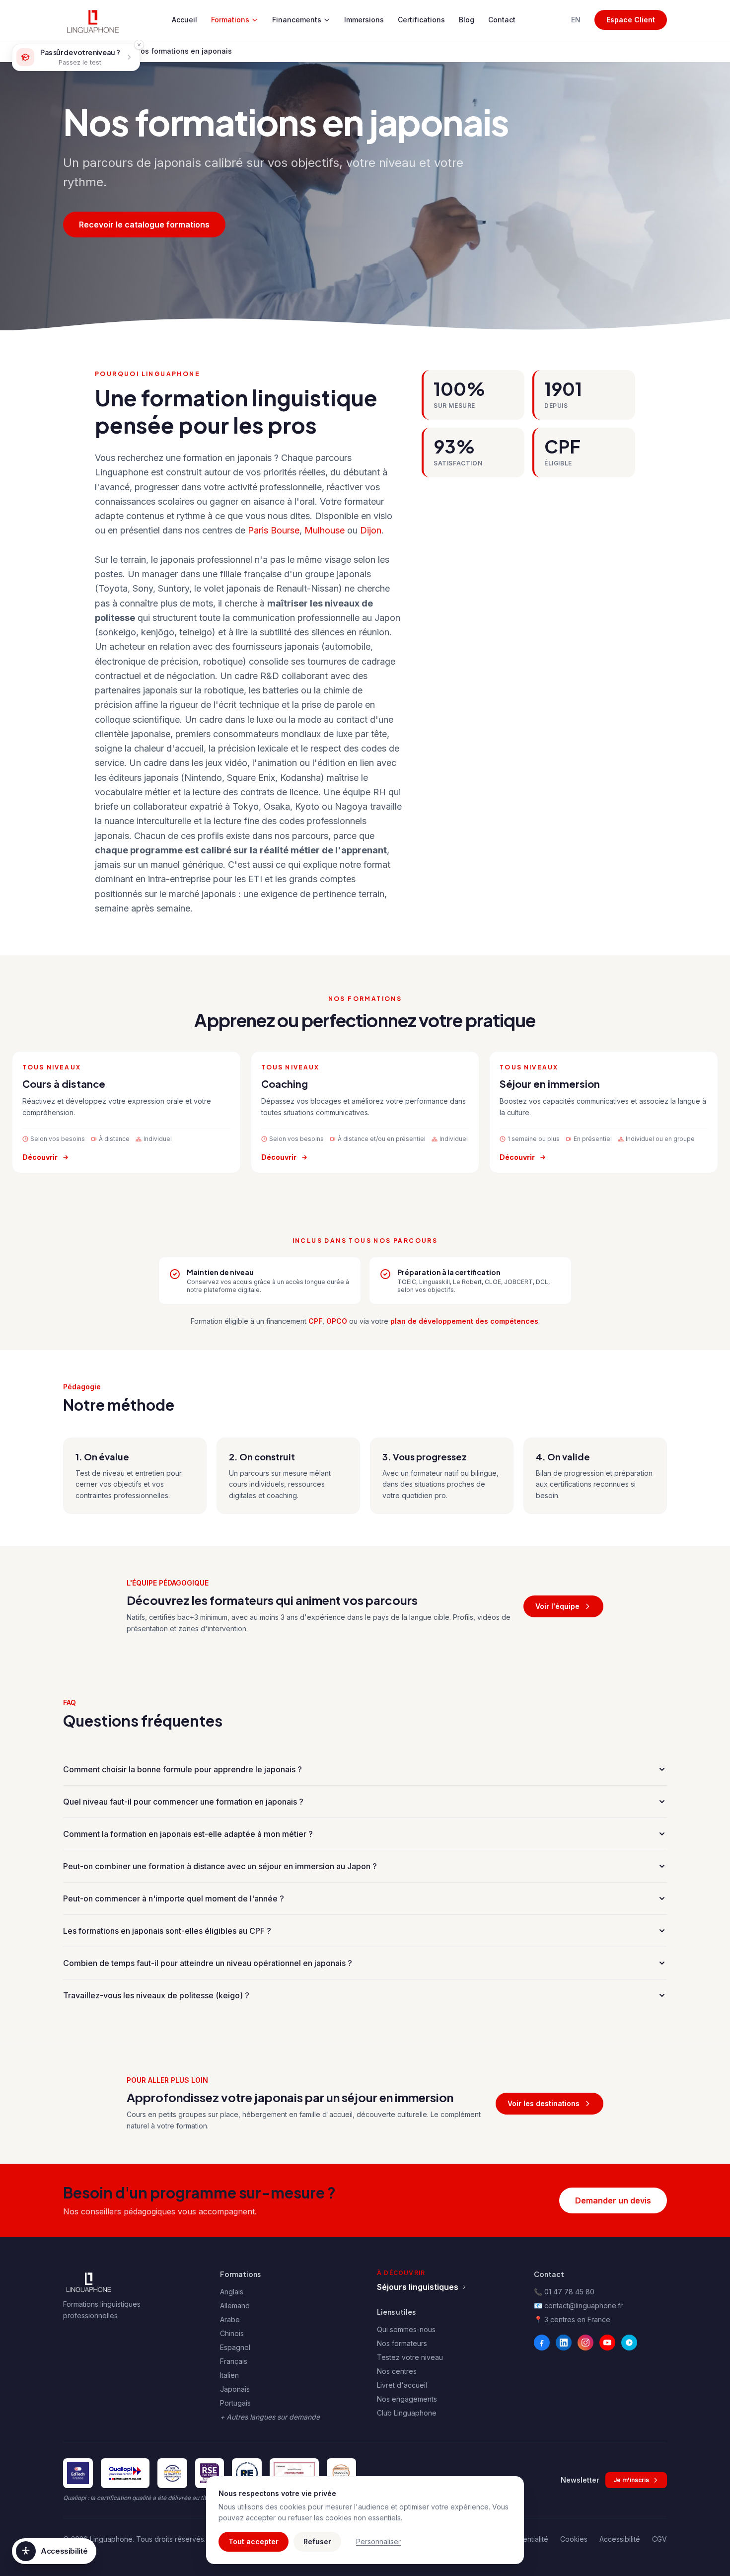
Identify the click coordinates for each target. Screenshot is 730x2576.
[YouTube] (607, 2343)
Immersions (364, 20)
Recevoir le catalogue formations (144, 225)
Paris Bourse (274, 530)
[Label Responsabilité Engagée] (247, 2473)
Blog (467, 20)
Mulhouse (325, 530)
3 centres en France (577, 2319)
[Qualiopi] (125, 2473)
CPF (315, 1321)
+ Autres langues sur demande (270, 2417)
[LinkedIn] (564, 2343)
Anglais (232, 2292)
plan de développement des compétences (464, 1321)
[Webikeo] (629, 2343)
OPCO (337, 1321)
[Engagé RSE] (210, 2473)
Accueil (184, 20)
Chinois (232, 2333)
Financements (297, 20)
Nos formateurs (402, 2343)
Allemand (235, 2306)
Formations (230, 20)
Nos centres (397, 2371)
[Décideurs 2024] (294, 2473)
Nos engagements (407, 2399)
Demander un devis (613, 2200)
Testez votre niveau (410, 2357)
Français (234, 2361)
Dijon (371, 530)
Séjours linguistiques (418, 2287)
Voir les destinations (544, 2103)
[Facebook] (542, 2343)
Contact (502, 20)
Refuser (317, 2541)
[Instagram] (585, 2343)
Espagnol (235, 2347)
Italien (229, 2375)
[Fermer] (139, 45)
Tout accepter (254, 2541)
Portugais (235, 2403)
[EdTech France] (78, 2473)
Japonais (235, 2389)
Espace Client (631, 20)
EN (576, 20)
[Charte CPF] (172, 2473)
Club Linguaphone (407, 2413)
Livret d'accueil (402, 2385)
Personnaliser (378, 2541)
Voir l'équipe (557, 1606)
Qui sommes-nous (406, 2329)
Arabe (230, 2319)
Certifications (421, 20)
